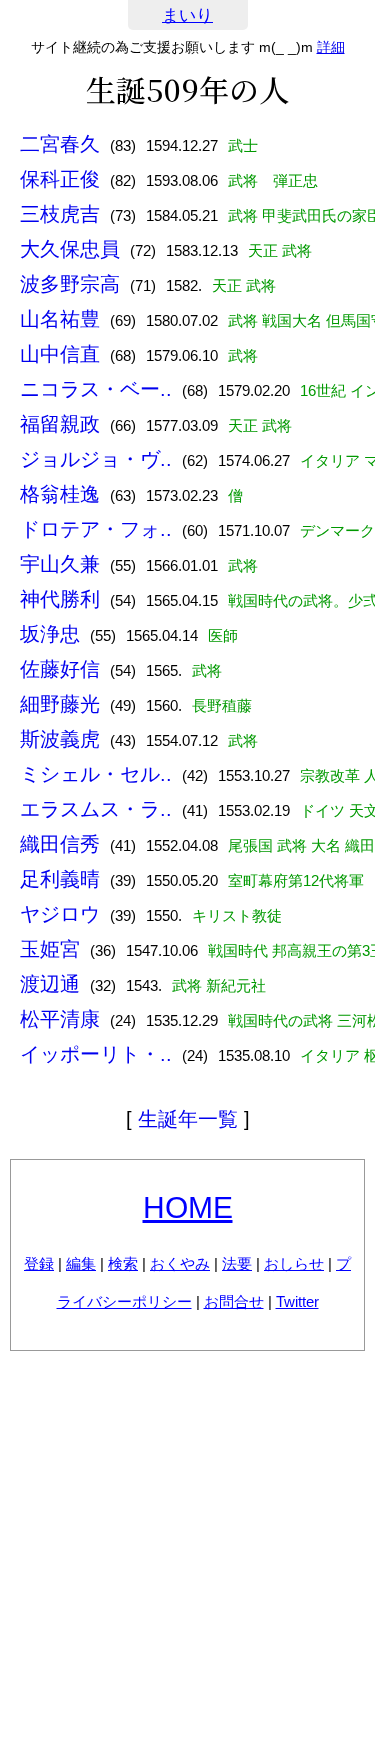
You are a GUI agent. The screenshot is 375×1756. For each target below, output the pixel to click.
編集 (81, 1263)
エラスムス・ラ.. (96, 809)
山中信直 (60, 354)
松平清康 (60, 1019)
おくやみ (180, 1263)
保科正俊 (60, 179)
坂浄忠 (50, 634)
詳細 (331, 47)
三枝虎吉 (60, 214)
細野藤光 (60, 704)
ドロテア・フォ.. (96, 529)
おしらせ (294, 1263)
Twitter (297, 1301)
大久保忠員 (70, 249)
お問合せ (234, 1301)
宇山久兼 (60, 564)
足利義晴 (60, 879)
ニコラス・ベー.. (96, 389)
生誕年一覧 (188, 1119)
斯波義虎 (60, 739)
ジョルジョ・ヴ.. (96, 459)
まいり (187, 15)
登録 (39, 1263)
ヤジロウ (60, 914)
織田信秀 (60, 844)
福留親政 (60, 424)
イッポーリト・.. (96, 1054)
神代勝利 (60, 599)
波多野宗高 (70, 284)
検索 (123, 1263)
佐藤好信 (60, 669)
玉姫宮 (50, 949)
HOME (188, 1207)
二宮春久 (60, 144)
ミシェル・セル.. (96, 774)
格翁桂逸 (60, 494)
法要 (237, 1263)
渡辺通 (50, 984)
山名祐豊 (60, 319)
